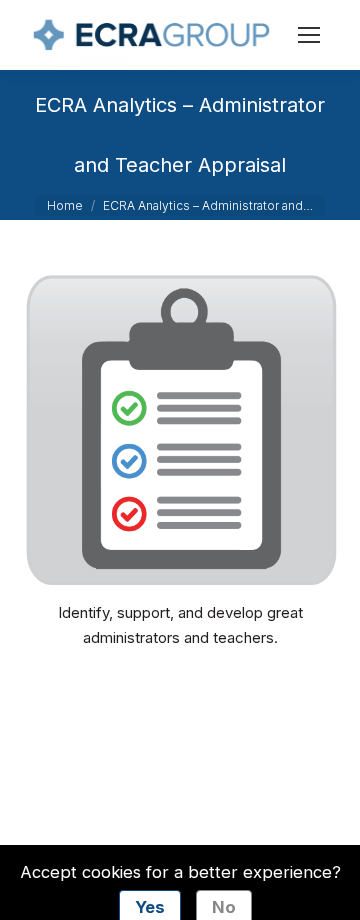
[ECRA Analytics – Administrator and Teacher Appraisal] (180, 430)
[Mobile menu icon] (309, 35)
